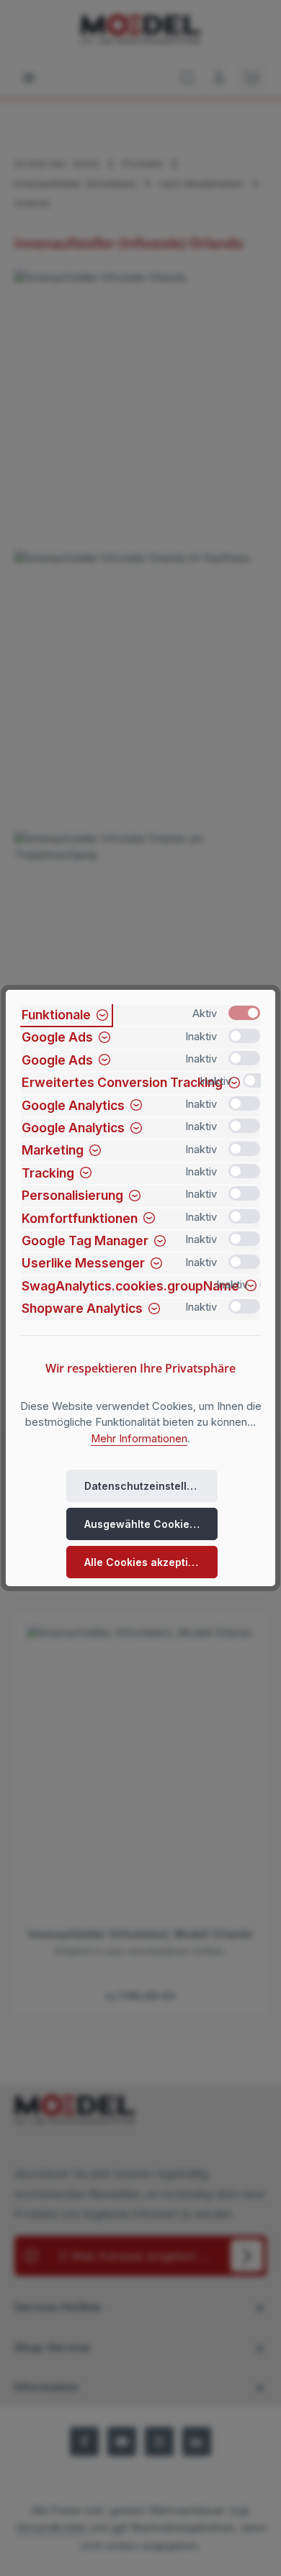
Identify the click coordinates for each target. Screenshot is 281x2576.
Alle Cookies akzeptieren (148, 1562)
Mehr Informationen (139, 1439)
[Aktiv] (244, 1013)
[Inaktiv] (244, 1036)
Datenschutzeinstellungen (151, 1486)
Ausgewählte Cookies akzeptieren (151, 1524)
